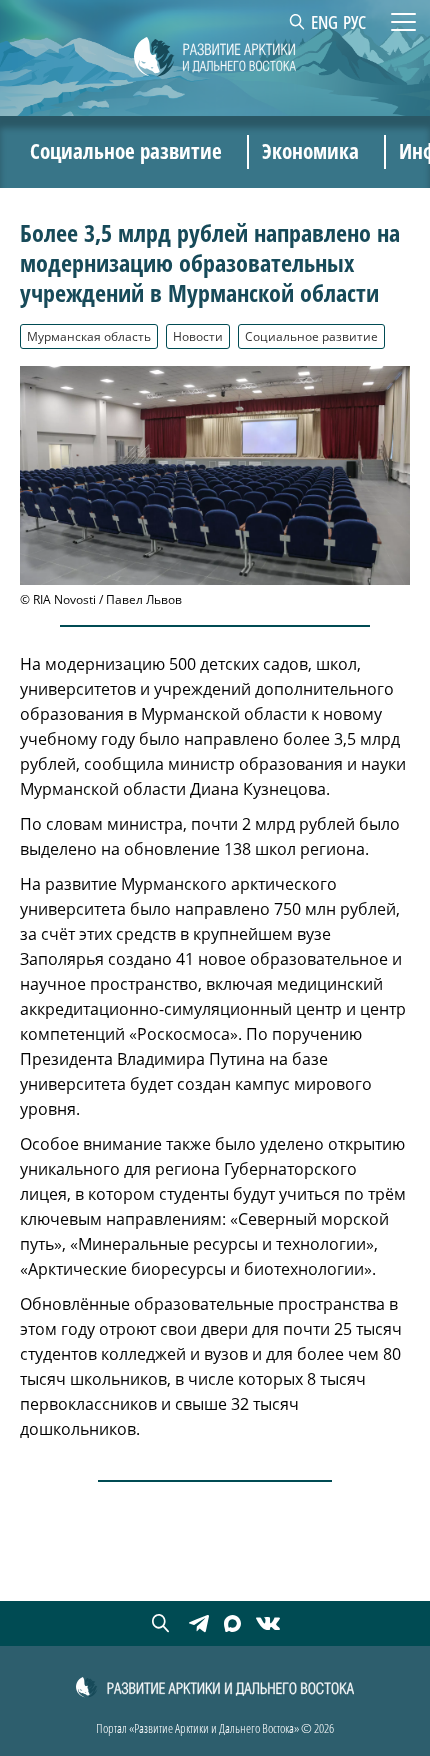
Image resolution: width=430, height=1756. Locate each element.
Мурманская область (89, 336)
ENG (324, 22)
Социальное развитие (311, 336)
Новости (198, 336)
